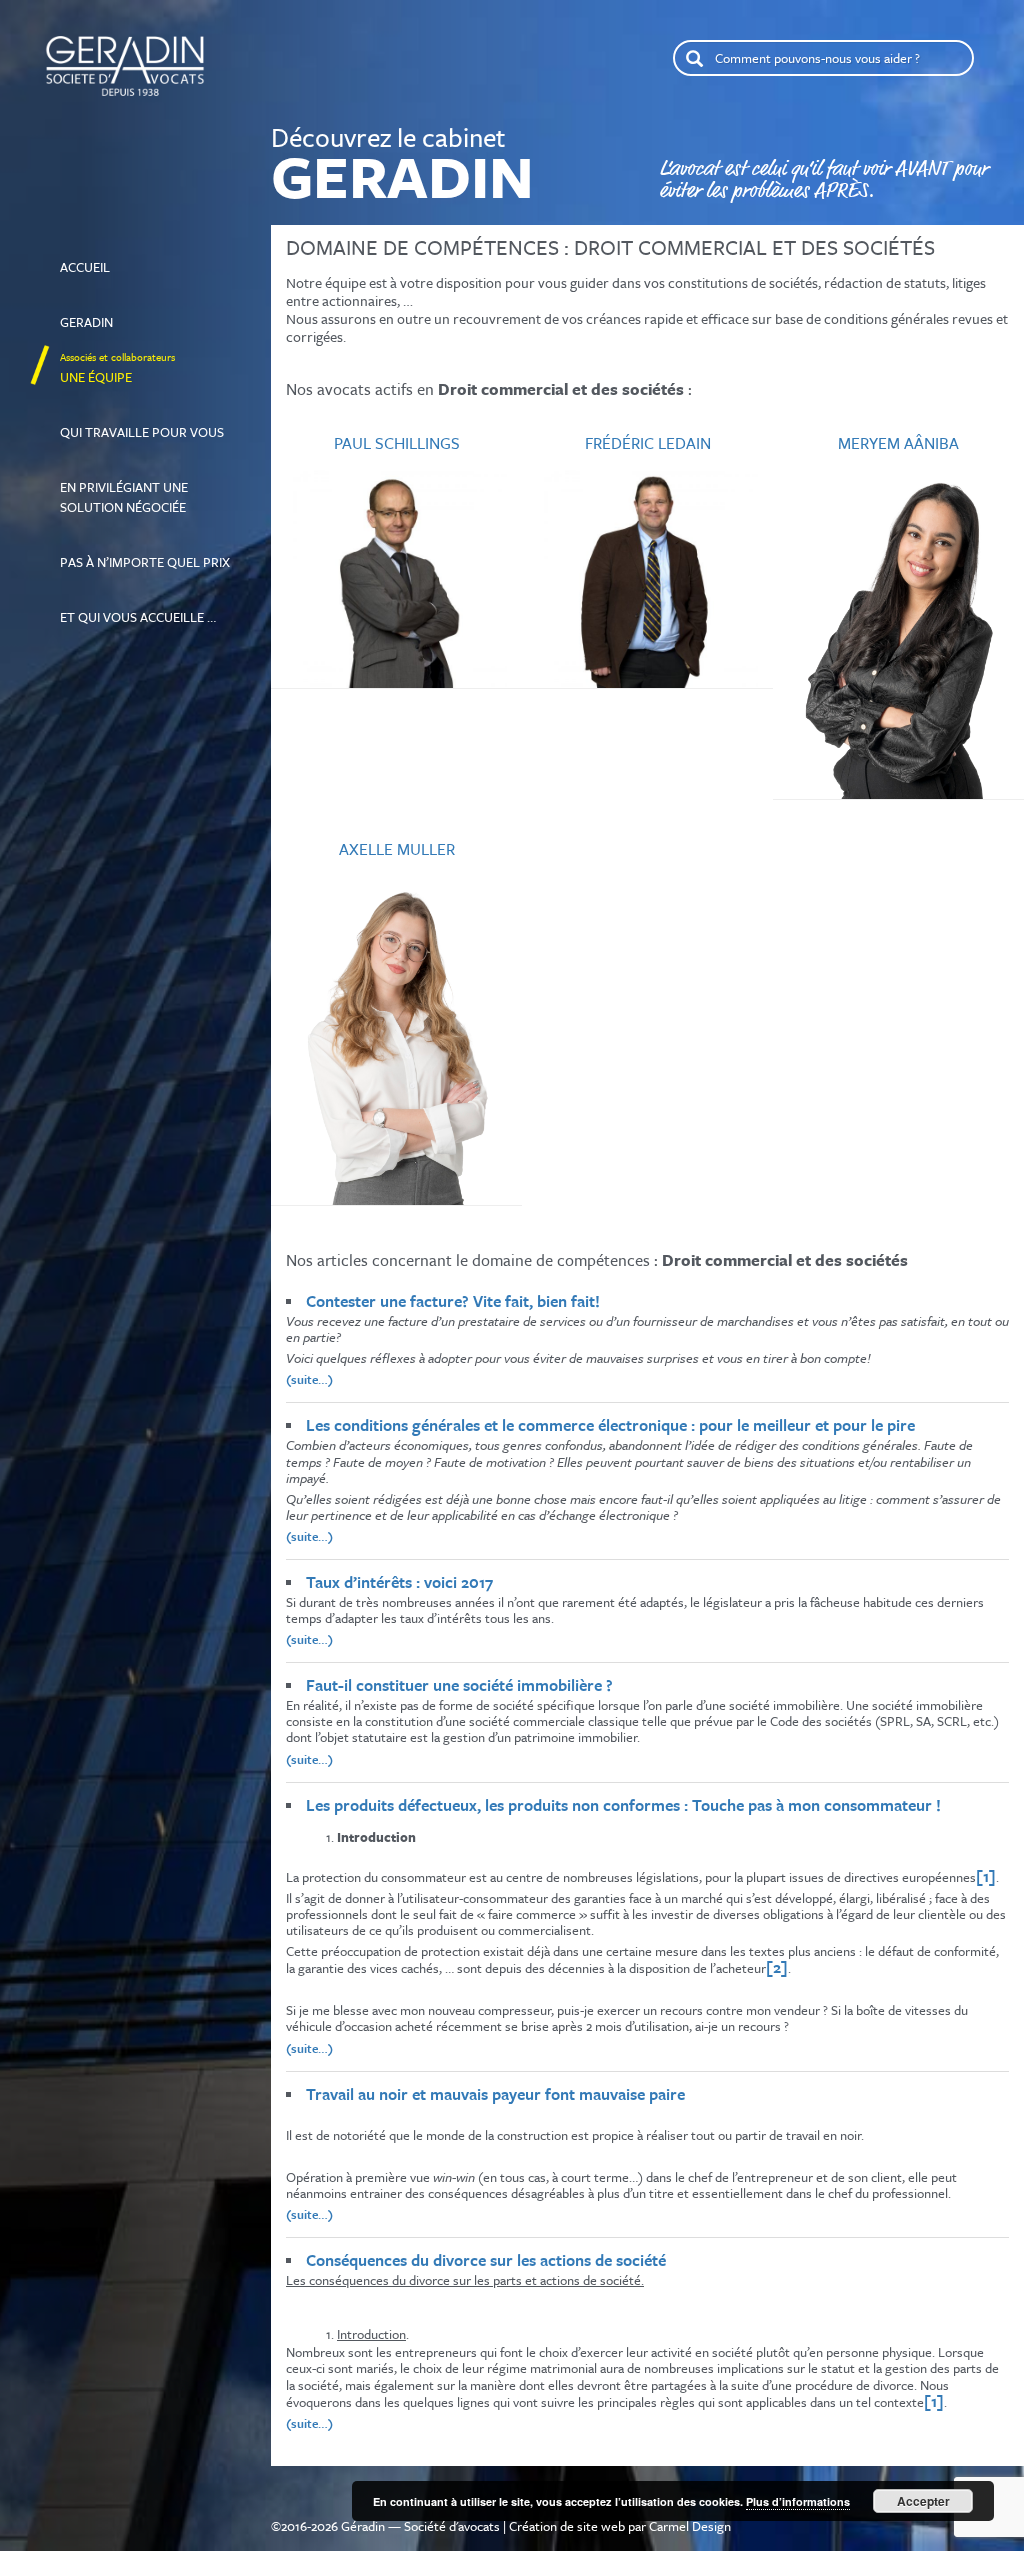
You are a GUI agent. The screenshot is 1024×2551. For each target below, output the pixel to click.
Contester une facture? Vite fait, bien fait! (453, 1301)
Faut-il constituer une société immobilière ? (461, 1685)
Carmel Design (690, 2526)
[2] (777, 1967)
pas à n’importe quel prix (145, 553)
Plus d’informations (798, 2501)
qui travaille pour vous (142, 423)
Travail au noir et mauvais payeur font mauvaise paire (495, 2094)
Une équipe (117, 368)
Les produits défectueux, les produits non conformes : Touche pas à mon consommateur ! (623, 1805)
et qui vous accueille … (138, 608)
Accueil (124, 258)
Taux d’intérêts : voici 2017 (399, 1582)
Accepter (923, 2501)
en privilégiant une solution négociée (124, 488)
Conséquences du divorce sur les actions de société (486, 2260)
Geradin (104, 313)
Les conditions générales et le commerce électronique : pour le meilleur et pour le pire (610, 1425)
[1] (986, 1876)
